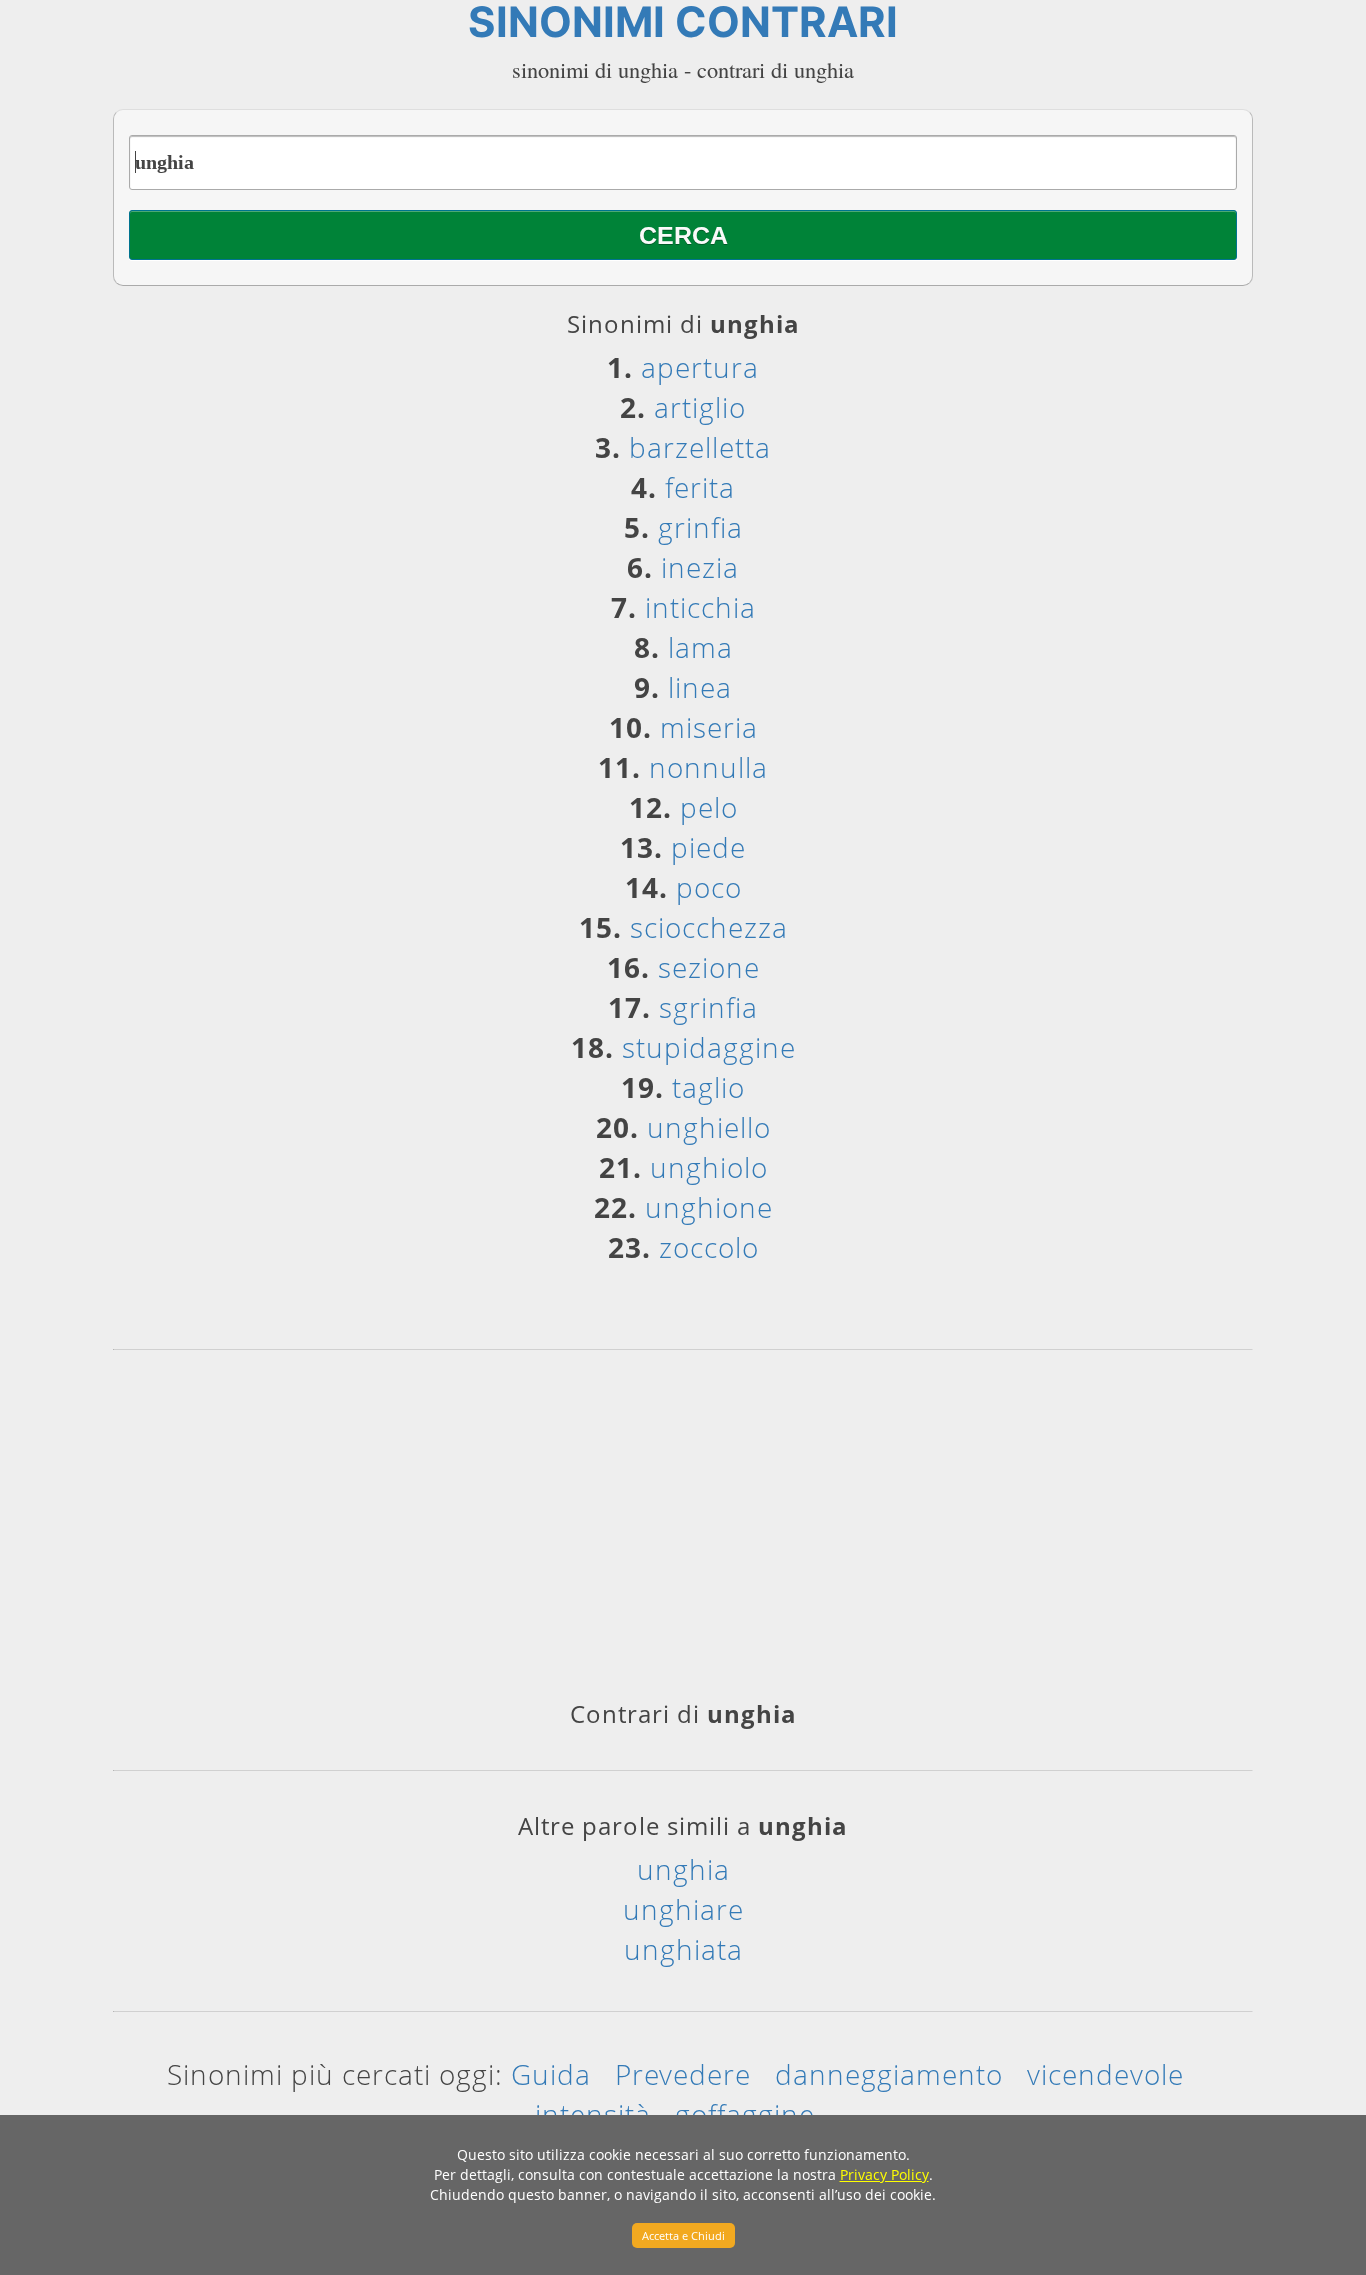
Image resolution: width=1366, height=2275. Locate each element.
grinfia (700, 527)
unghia (683, 1869)
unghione (709, 1207)
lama (700, 647)
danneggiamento (889, 2074)
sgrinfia (708, 1007)
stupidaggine (709, 1047)
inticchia (700, 607)
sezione (709, 967)
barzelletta (700, 447)
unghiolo (709, 1167)
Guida (551, 2074)
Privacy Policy (884, 2174)
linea (700, 687)
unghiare (683, 1909)
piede (708, 847)
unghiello (709, 1127)
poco (709, 887)
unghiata (683, 1949)
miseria (709, 727)
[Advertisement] (683, 1532)
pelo (709, 807)
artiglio (700, 407)
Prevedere (683, 2074)
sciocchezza (709, 927)
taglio (708, 1087)
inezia (700, 567)
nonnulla (708, 767)
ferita (700, 487)
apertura (700, 367)
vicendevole (1105, 2074)
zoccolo (709, 1247)
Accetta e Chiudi (683, 2235)
